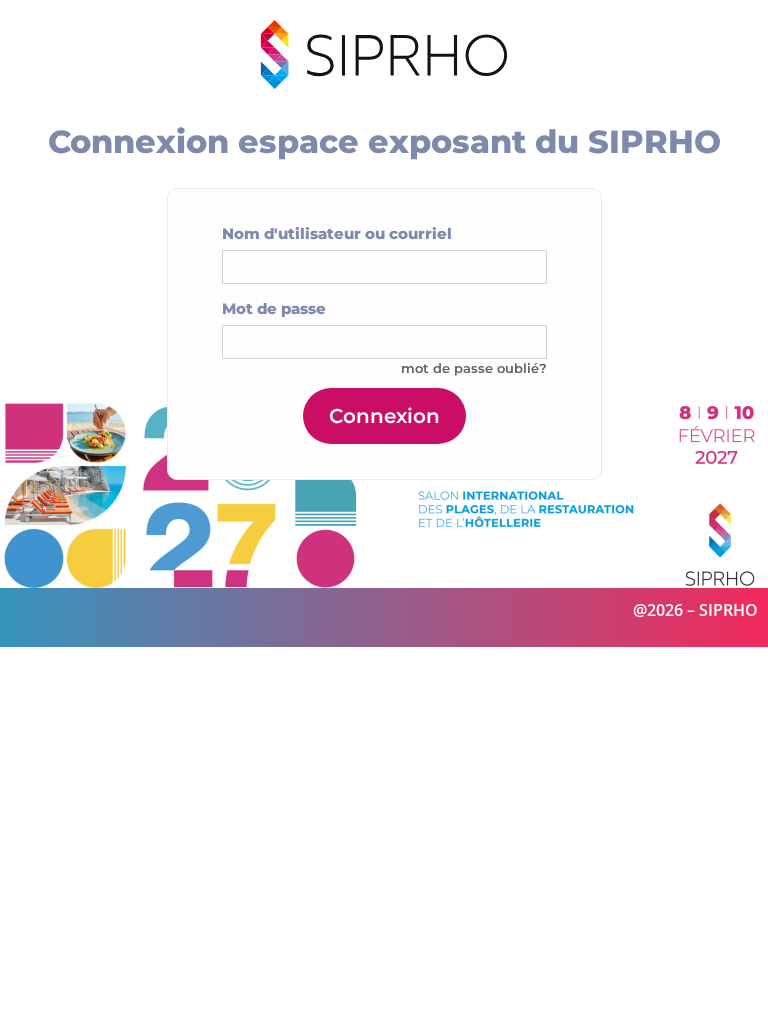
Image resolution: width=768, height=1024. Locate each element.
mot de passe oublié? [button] (474, 368)
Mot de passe (274, 308)
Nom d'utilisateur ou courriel (337, 233)
